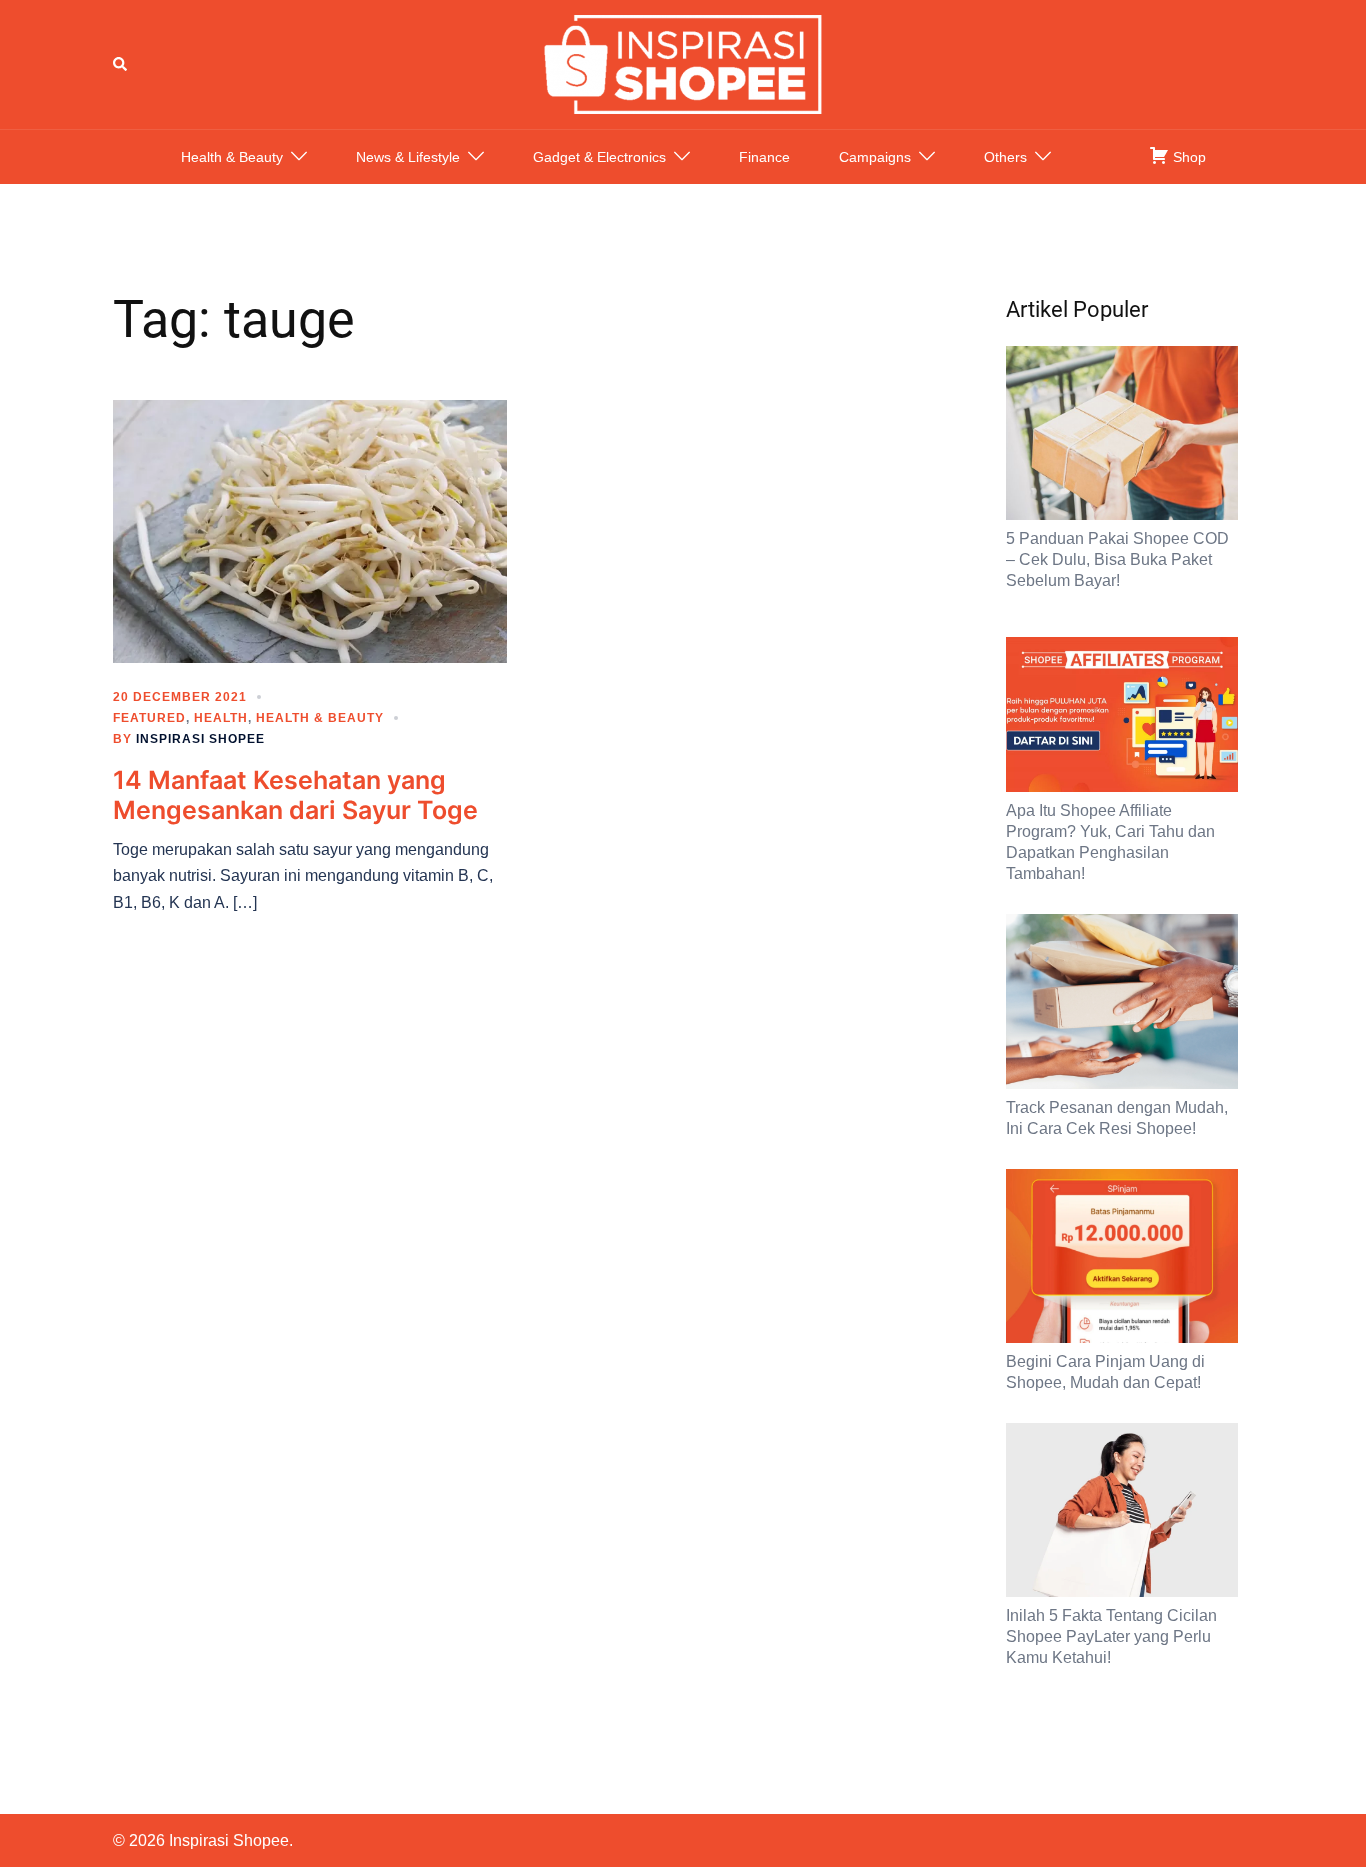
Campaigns (875, 157)
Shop (1187, 157)
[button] (121, 64)
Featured (149, 718)
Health (221, 718)
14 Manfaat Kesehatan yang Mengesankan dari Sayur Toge (295, 795)
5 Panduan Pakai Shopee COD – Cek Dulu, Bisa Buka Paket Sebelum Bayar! (1117, 559)
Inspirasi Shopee (200, 739)
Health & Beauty (232, 157)
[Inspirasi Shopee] (683, 63)
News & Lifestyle (408, 157)
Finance (764, 157)
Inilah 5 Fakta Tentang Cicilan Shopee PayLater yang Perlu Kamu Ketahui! (1111, 1636)
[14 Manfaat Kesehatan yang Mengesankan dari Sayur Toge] (310, 530)
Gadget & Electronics (599, 157)
